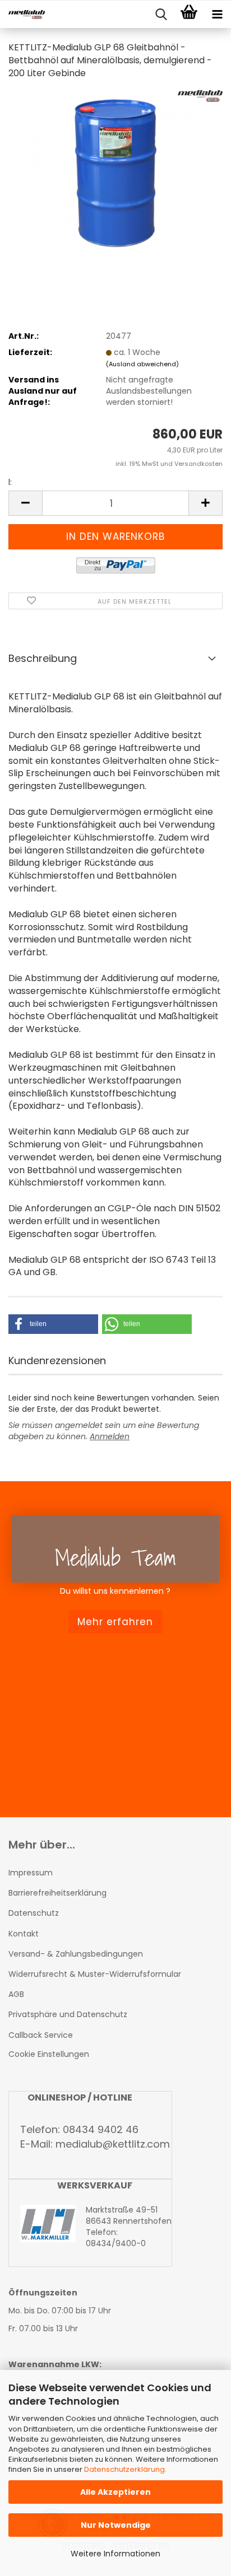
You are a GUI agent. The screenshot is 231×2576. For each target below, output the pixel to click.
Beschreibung (43, 658)
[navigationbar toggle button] (217, 15)
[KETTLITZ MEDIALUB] (22, 15)
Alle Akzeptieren (115, 2492)
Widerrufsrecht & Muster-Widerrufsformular (95, 1974)
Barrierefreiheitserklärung (57, 1893)
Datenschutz (34, 1913)
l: (10, 482)
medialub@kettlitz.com (113, 2144)
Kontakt (24, 1934)
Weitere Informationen (115, 2554)
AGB (16, 1994)
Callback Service (41, 2035)
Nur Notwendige (116, 2525)
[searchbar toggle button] (161, 15)
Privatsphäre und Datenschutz (68, 2014)
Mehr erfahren (115, 1622)
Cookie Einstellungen (49, 2054)
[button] (25, 503)
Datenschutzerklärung (124, 2469)
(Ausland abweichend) (142, 364)
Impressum (31, 1873)
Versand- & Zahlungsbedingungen (76, 1954)
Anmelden (110, 1436)
